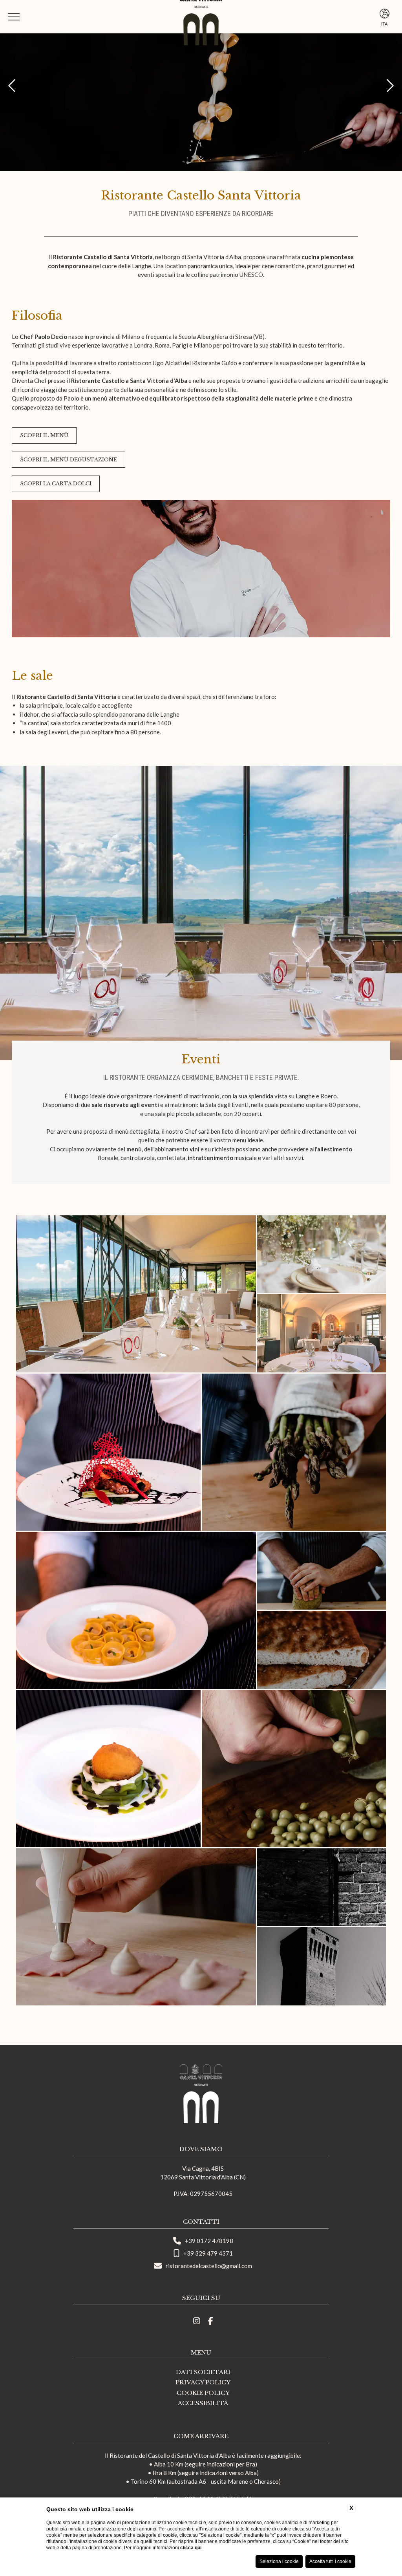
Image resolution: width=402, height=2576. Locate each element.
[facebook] (211, 2321)
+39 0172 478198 (209, 2241)
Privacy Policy (203, 2382)
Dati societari (203, 2372)
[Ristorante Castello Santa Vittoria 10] (322, 1571)
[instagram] (197, 2321)
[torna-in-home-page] (201, 2095)
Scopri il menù (44, 435)
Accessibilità (203, 2403)
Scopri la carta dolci (56, 484)
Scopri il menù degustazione (69, 460)
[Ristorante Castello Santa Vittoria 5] (322, 1254)
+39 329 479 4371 (208, 2253)
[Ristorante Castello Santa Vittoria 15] (322, 1887)
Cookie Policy (203, 2393)
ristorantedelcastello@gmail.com (209, 2266)
